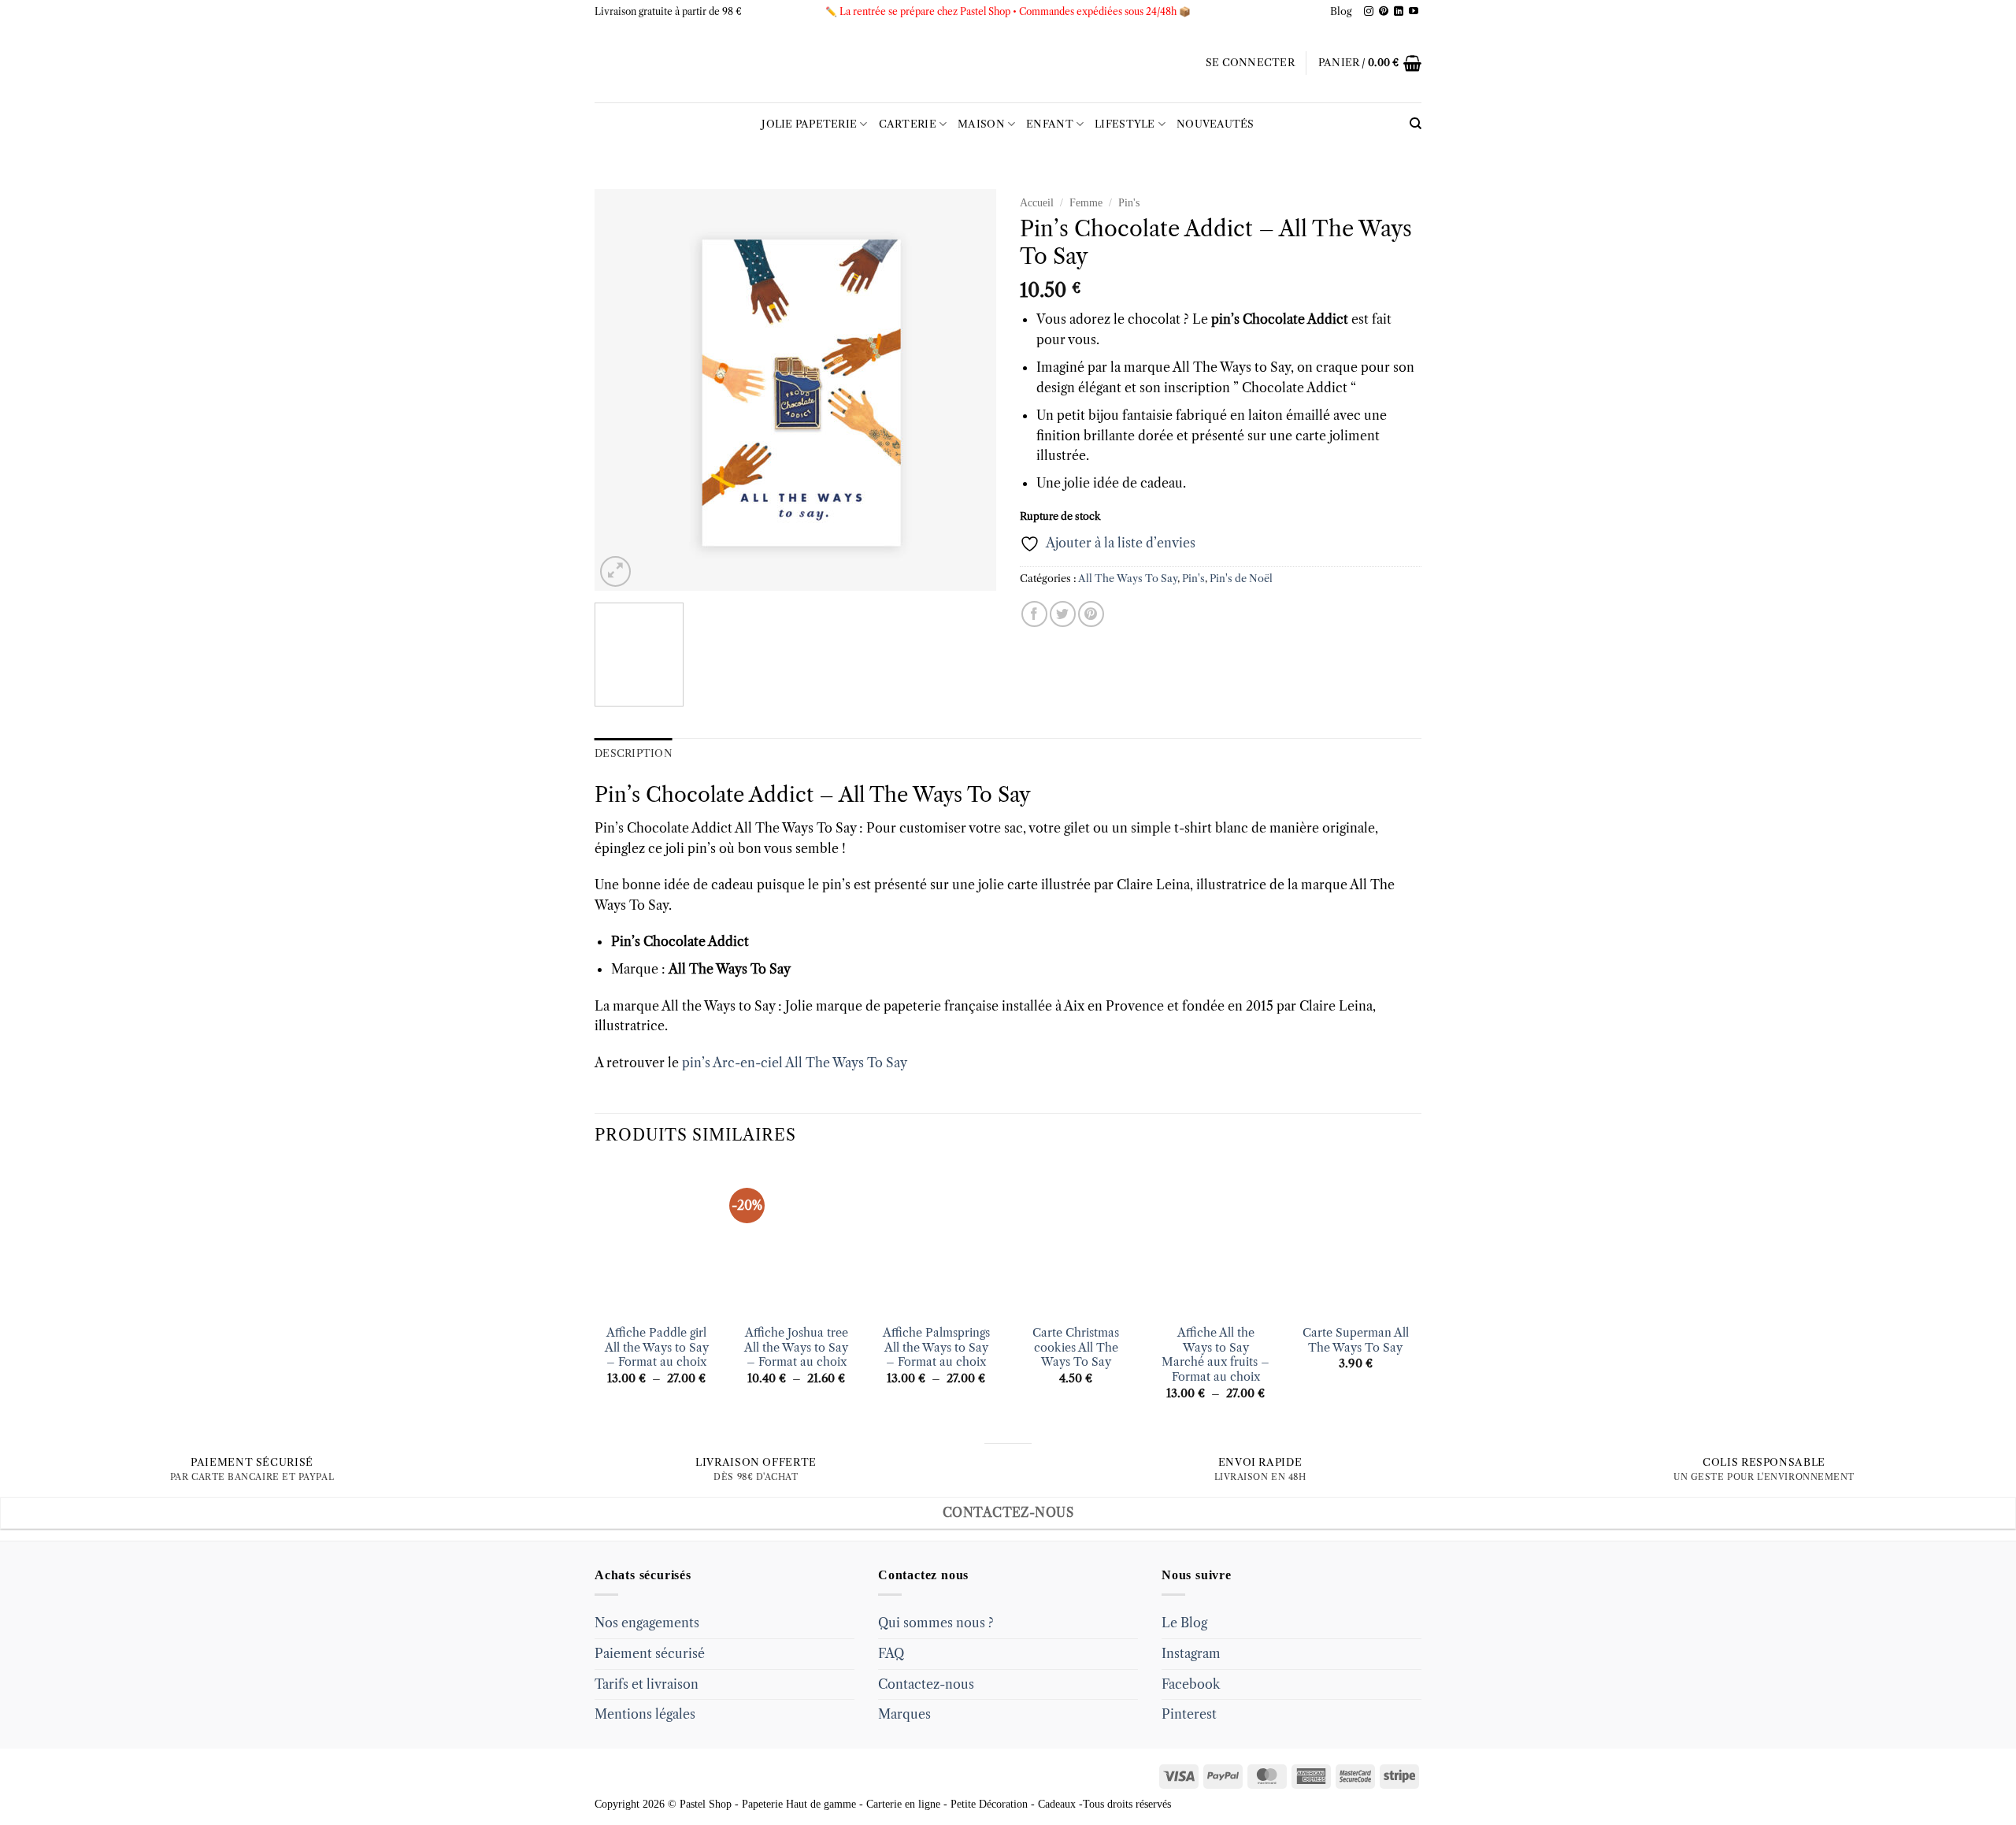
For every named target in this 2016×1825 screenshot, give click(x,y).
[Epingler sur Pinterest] (1091, 614)
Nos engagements (647, 1623)
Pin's (1129, 203)
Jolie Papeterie (809, 124)
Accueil (1037, 203)
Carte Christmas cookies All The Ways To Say (1076, 1347)
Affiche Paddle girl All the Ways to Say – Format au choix (657, 1347)
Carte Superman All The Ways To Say (1356, 1340)
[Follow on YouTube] (1414, 12)
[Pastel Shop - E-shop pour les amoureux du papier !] (1008, 63)
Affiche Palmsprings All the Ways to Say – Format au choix (936, 1347)
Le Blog (1184, 1623)
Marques (904, 1714)
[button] (1250, 63)
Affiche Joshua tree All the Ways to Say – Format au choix (796, 1347)
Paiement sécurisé (650, 1653)
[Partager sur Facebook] (1034, 614)
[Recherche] (1416, 124)
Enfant (1050, 124)
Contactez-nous (926, 1684)
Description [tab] (634, 753)
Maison (981, 124)
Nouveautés (1216, 124)
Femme (1086, 203)
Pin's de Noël (1241, 579)
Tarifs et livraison (647, 1684)
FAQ (891, 1653)
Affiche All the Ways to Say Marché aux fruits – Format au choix (1216, 1355)
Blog (1341, 11)
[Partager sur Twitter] (1063, 614)
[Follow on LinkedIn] (1399, 12)
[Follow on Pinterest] (1384, 12)
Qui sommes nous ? (936, 1623)
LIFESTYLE (1125, 124)
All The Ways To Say (1128, 579)
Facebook (1191, 1684)
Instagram (1191, 1653)
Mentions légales (645, 1714)
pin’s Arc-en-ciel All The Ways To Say (795, 1063)
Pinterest (1189, 1714)
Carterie (908, 124)
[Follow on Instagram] (1369, 12)
